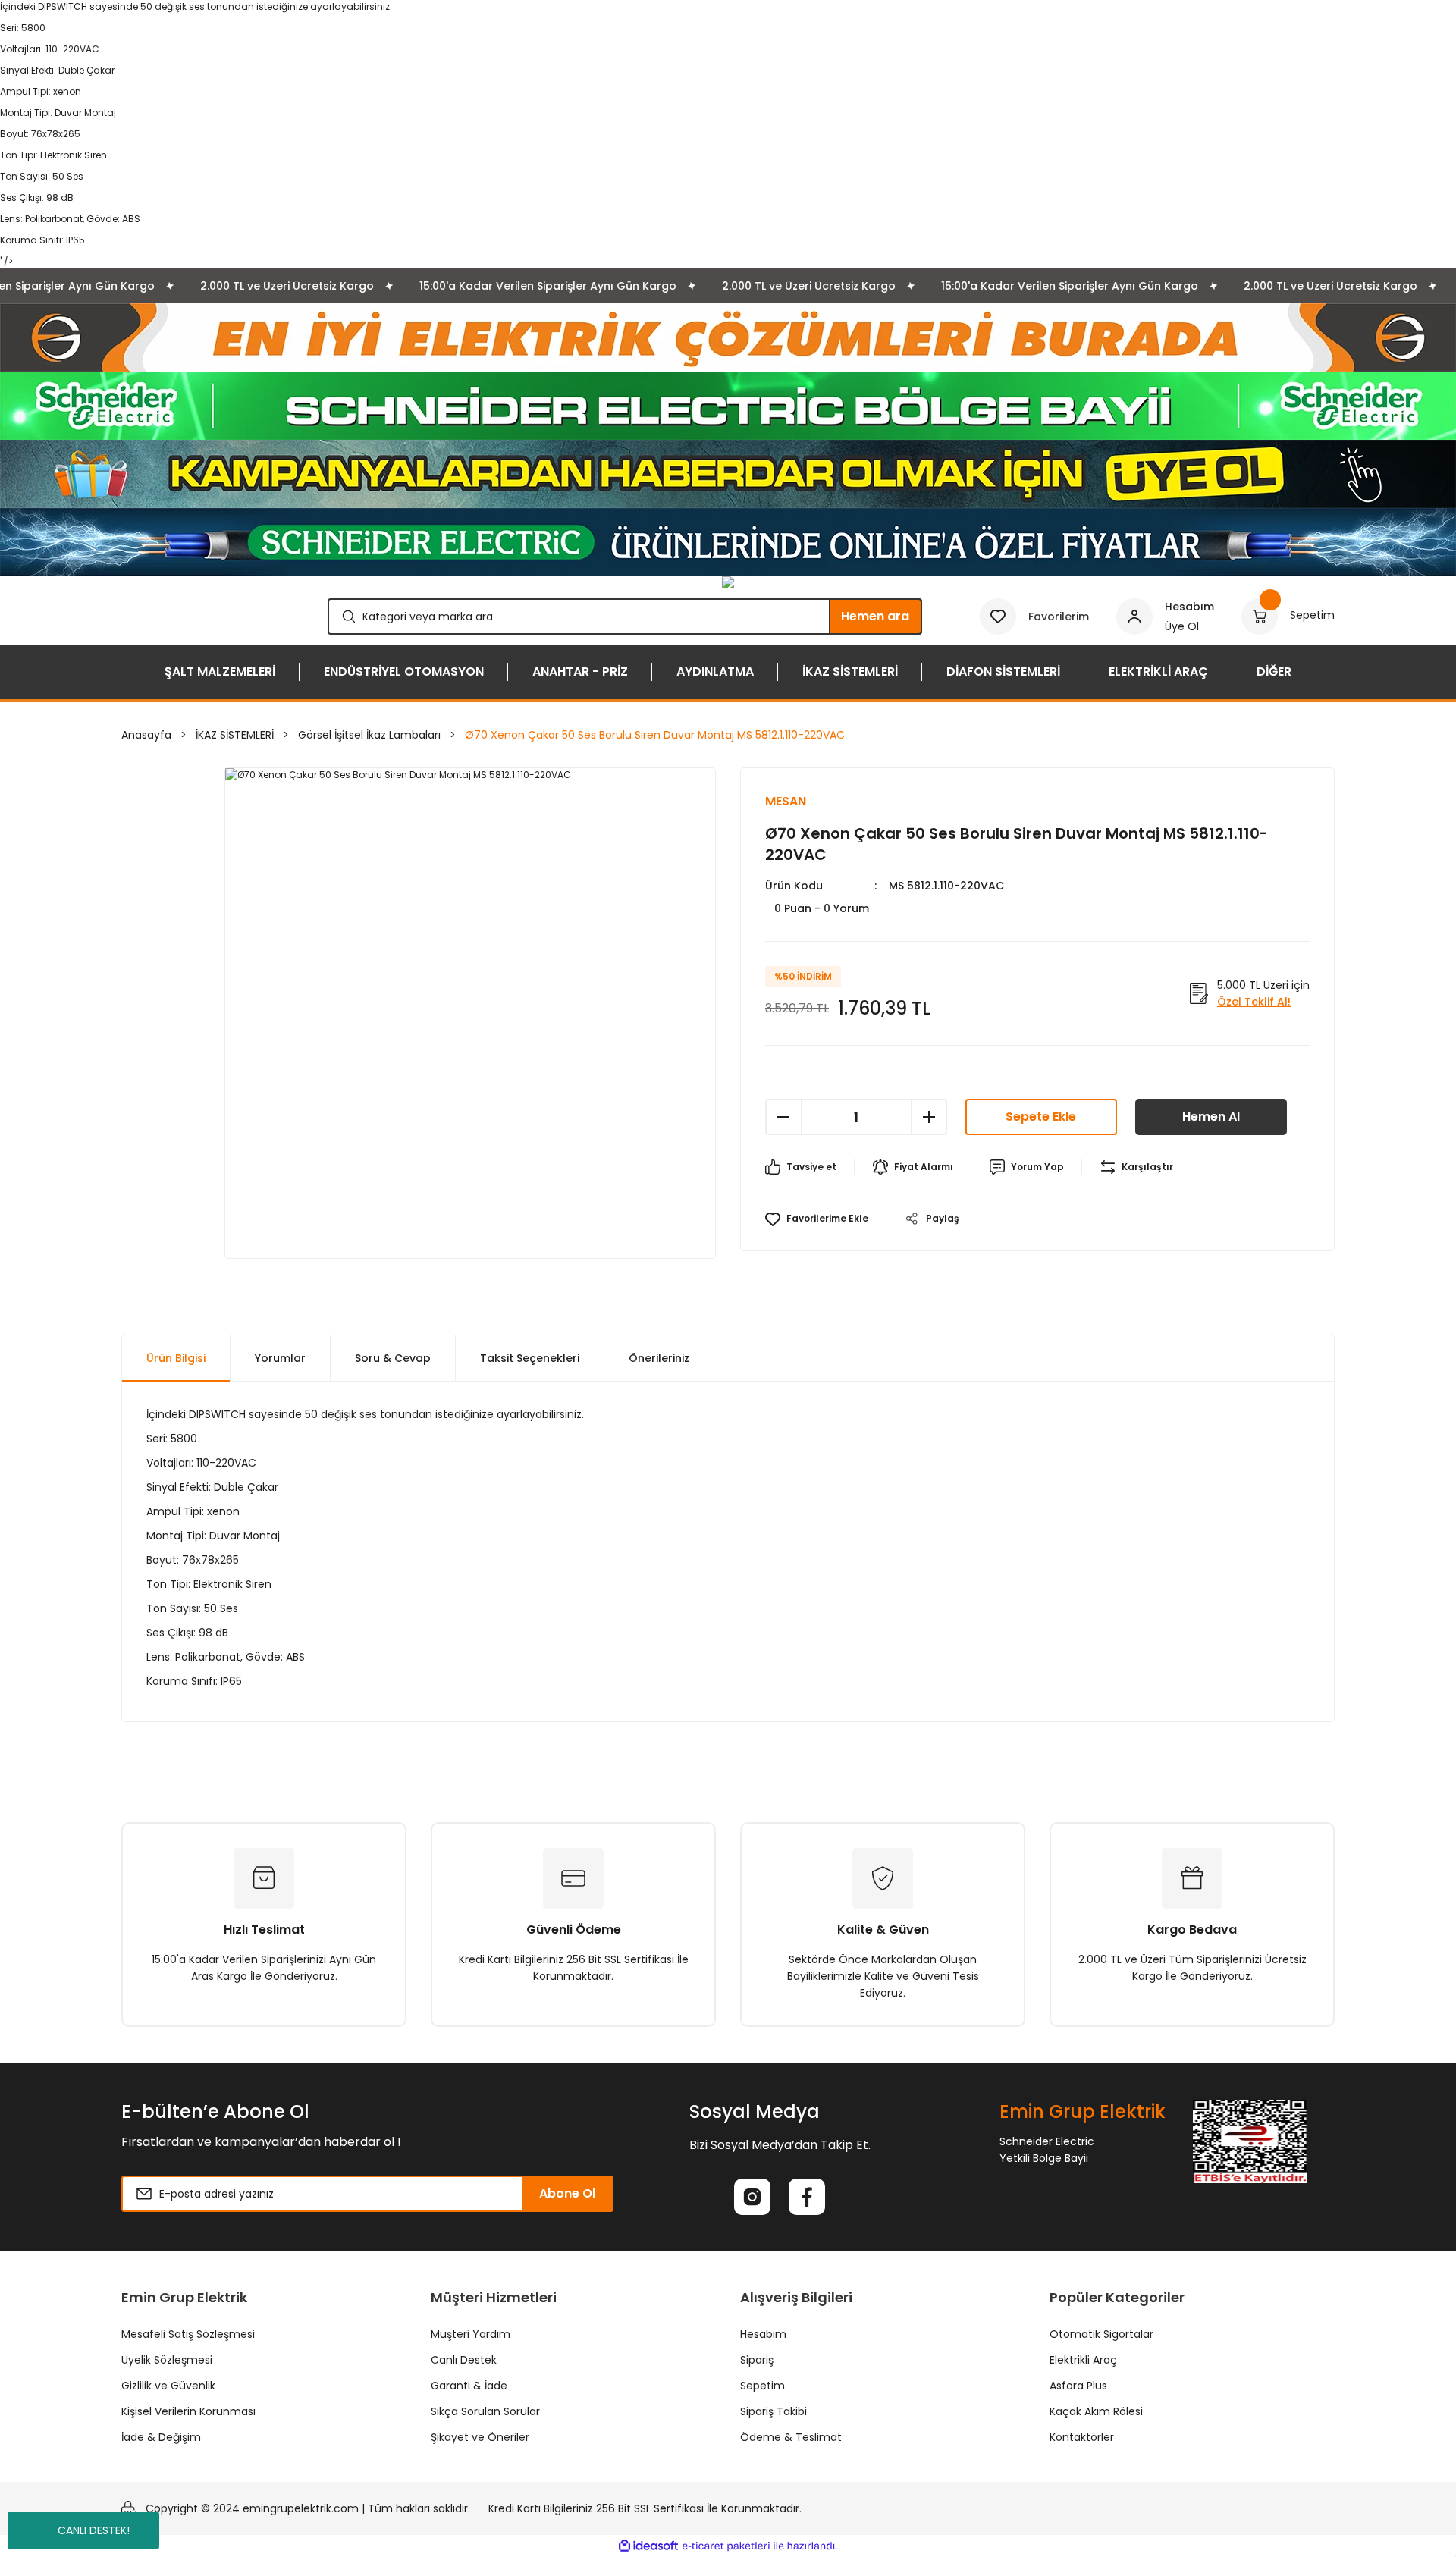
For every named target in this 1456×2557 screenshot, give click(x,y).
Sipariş (757, 2360)
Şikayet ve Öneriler (480, 2437)
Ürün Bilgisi (176, 1358)
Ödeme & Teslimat (791, 2437)
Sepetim (763, 2386)
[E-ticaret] (726, 2546)
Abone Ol (567, 2193)
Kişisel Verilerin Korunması (188, 2411)
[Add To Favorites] (817, 1219)
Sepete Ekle (1041, 1117)
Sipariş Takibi (773, 2411)
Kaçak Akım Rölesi (1096, 2411)
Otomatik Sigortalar (1101, 2334)
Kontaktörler (1082, 2437)
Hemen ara (875, 616)
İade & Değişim (161, 2437)
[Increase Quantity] (929, 1117)
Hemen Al (1211, 1117)
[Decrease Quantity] (783, 1117)
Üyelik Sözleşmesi (167, 2360)
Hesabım (763, 2334)
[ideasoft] (648, 2546)
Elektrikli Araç (1083, 2360)
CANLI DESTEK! (94, 2530)
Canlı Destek (464, 2360)
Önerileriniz (659, 1358)
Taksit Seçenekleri (530, 1358)
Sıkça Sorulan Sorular (485, 2411)
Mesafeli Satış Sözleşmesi (188, 2334)
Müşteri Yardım (471, 2334)
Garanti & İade (469, 2386)
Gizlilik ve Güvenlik (168, 2386)
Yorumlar (280, 1358)
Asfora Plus (1078, 2386)
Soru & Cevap (393, 1358)
